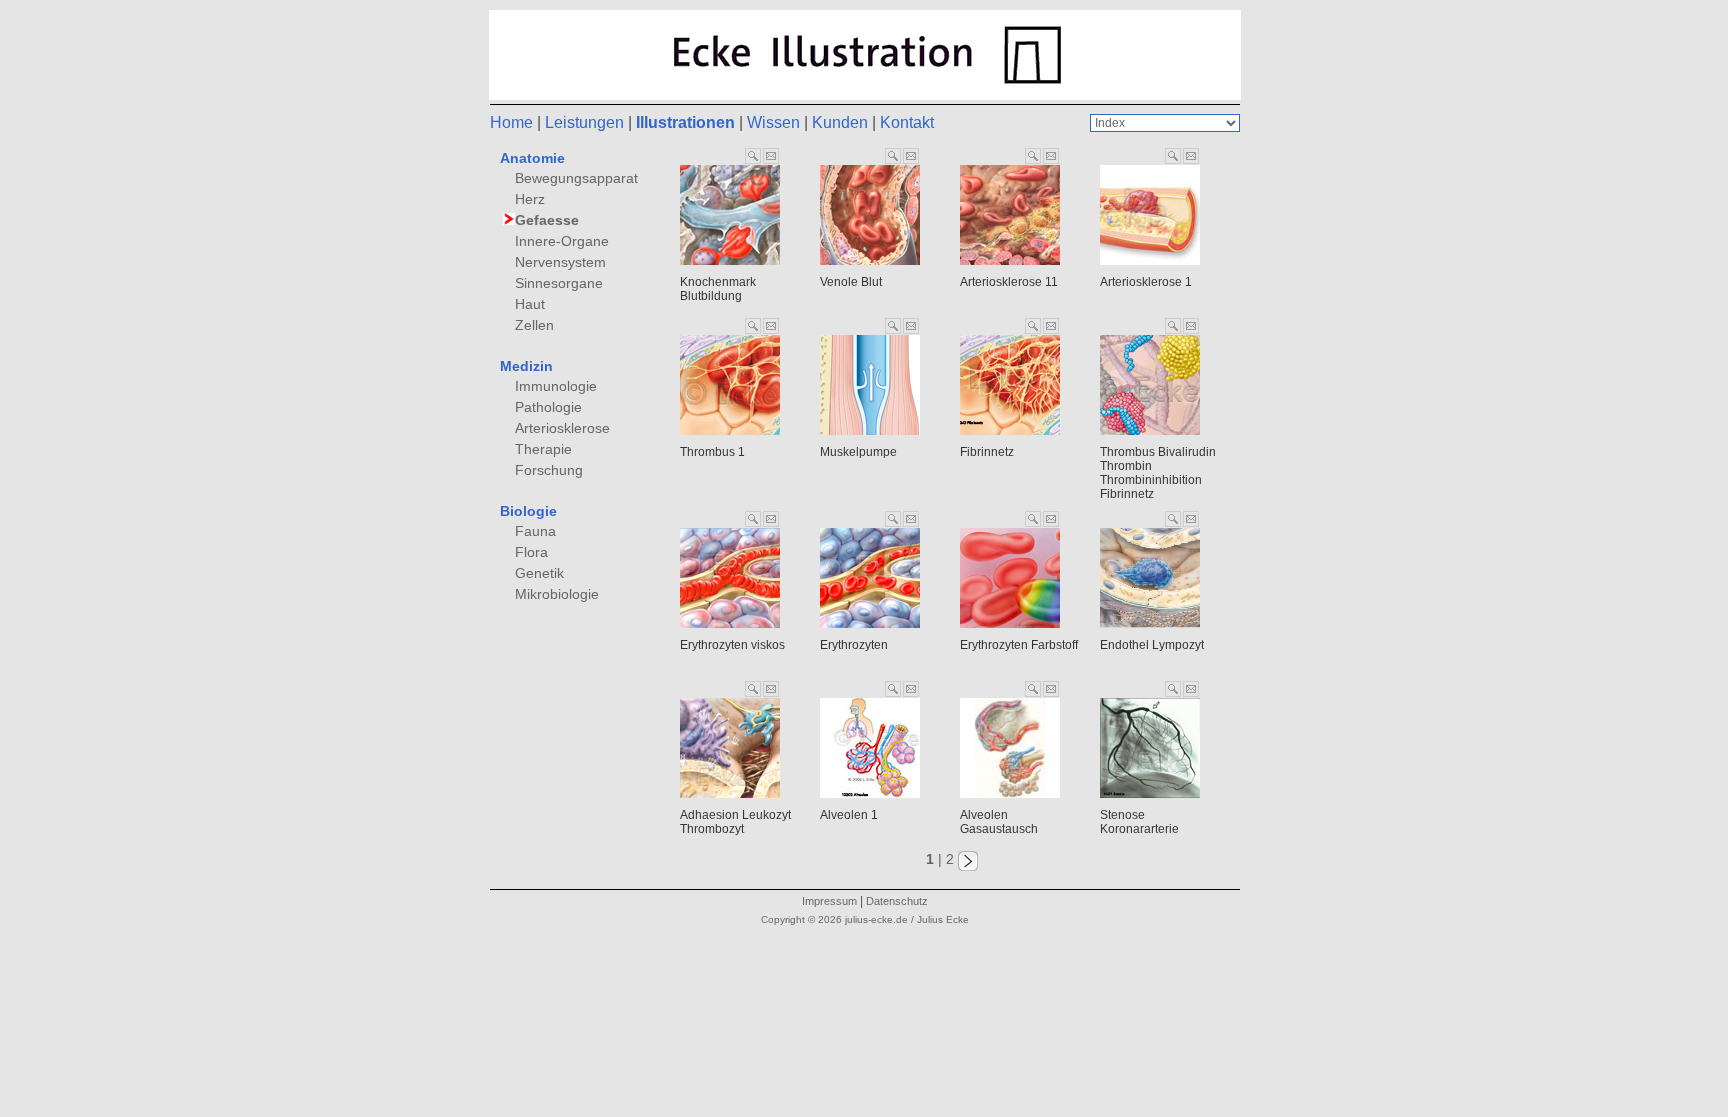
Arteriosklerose (562, 428)
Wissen (773, 122)
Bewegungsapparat (576, 178)
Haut (530, 304)
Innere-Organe (562, 241)
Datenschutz (897, 901)
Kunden (840, 122)
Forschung (549, 470)
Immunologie (556, 386)
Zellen (534, 325)
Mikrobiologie (557, 594)
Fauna (535, 531)
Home (511, 122)
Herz (530, 199)
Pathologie (548, 407)
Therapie (543, 449)
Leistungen (584, 122)
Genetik (539, 573)
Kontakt (907, 122)
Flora (531, 552)
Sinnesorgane (559, 283)
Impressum (829, 901)
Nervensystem (560, 262)
